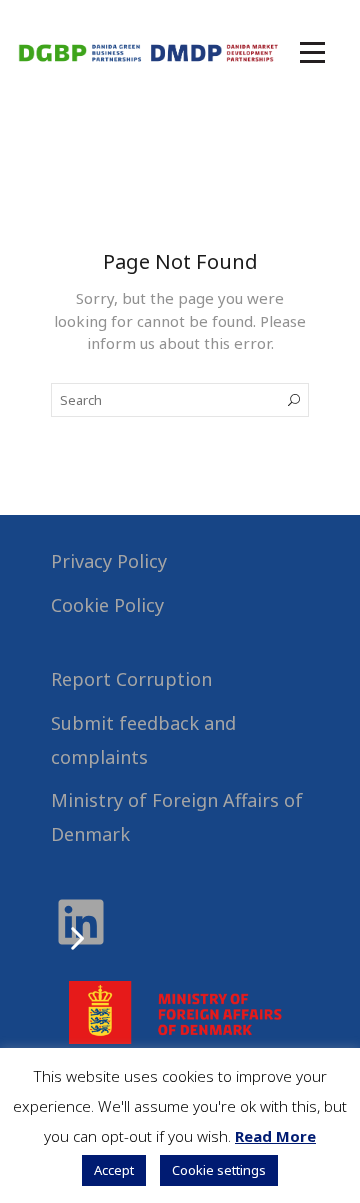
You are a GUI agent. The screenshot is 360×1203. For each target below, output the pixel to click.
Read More (275, 1136)
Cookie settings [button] (219, 1170)
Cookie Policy (107, 605)
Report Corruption (131, 679)
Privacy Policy (109, 561)
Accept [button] (114, 1170)
